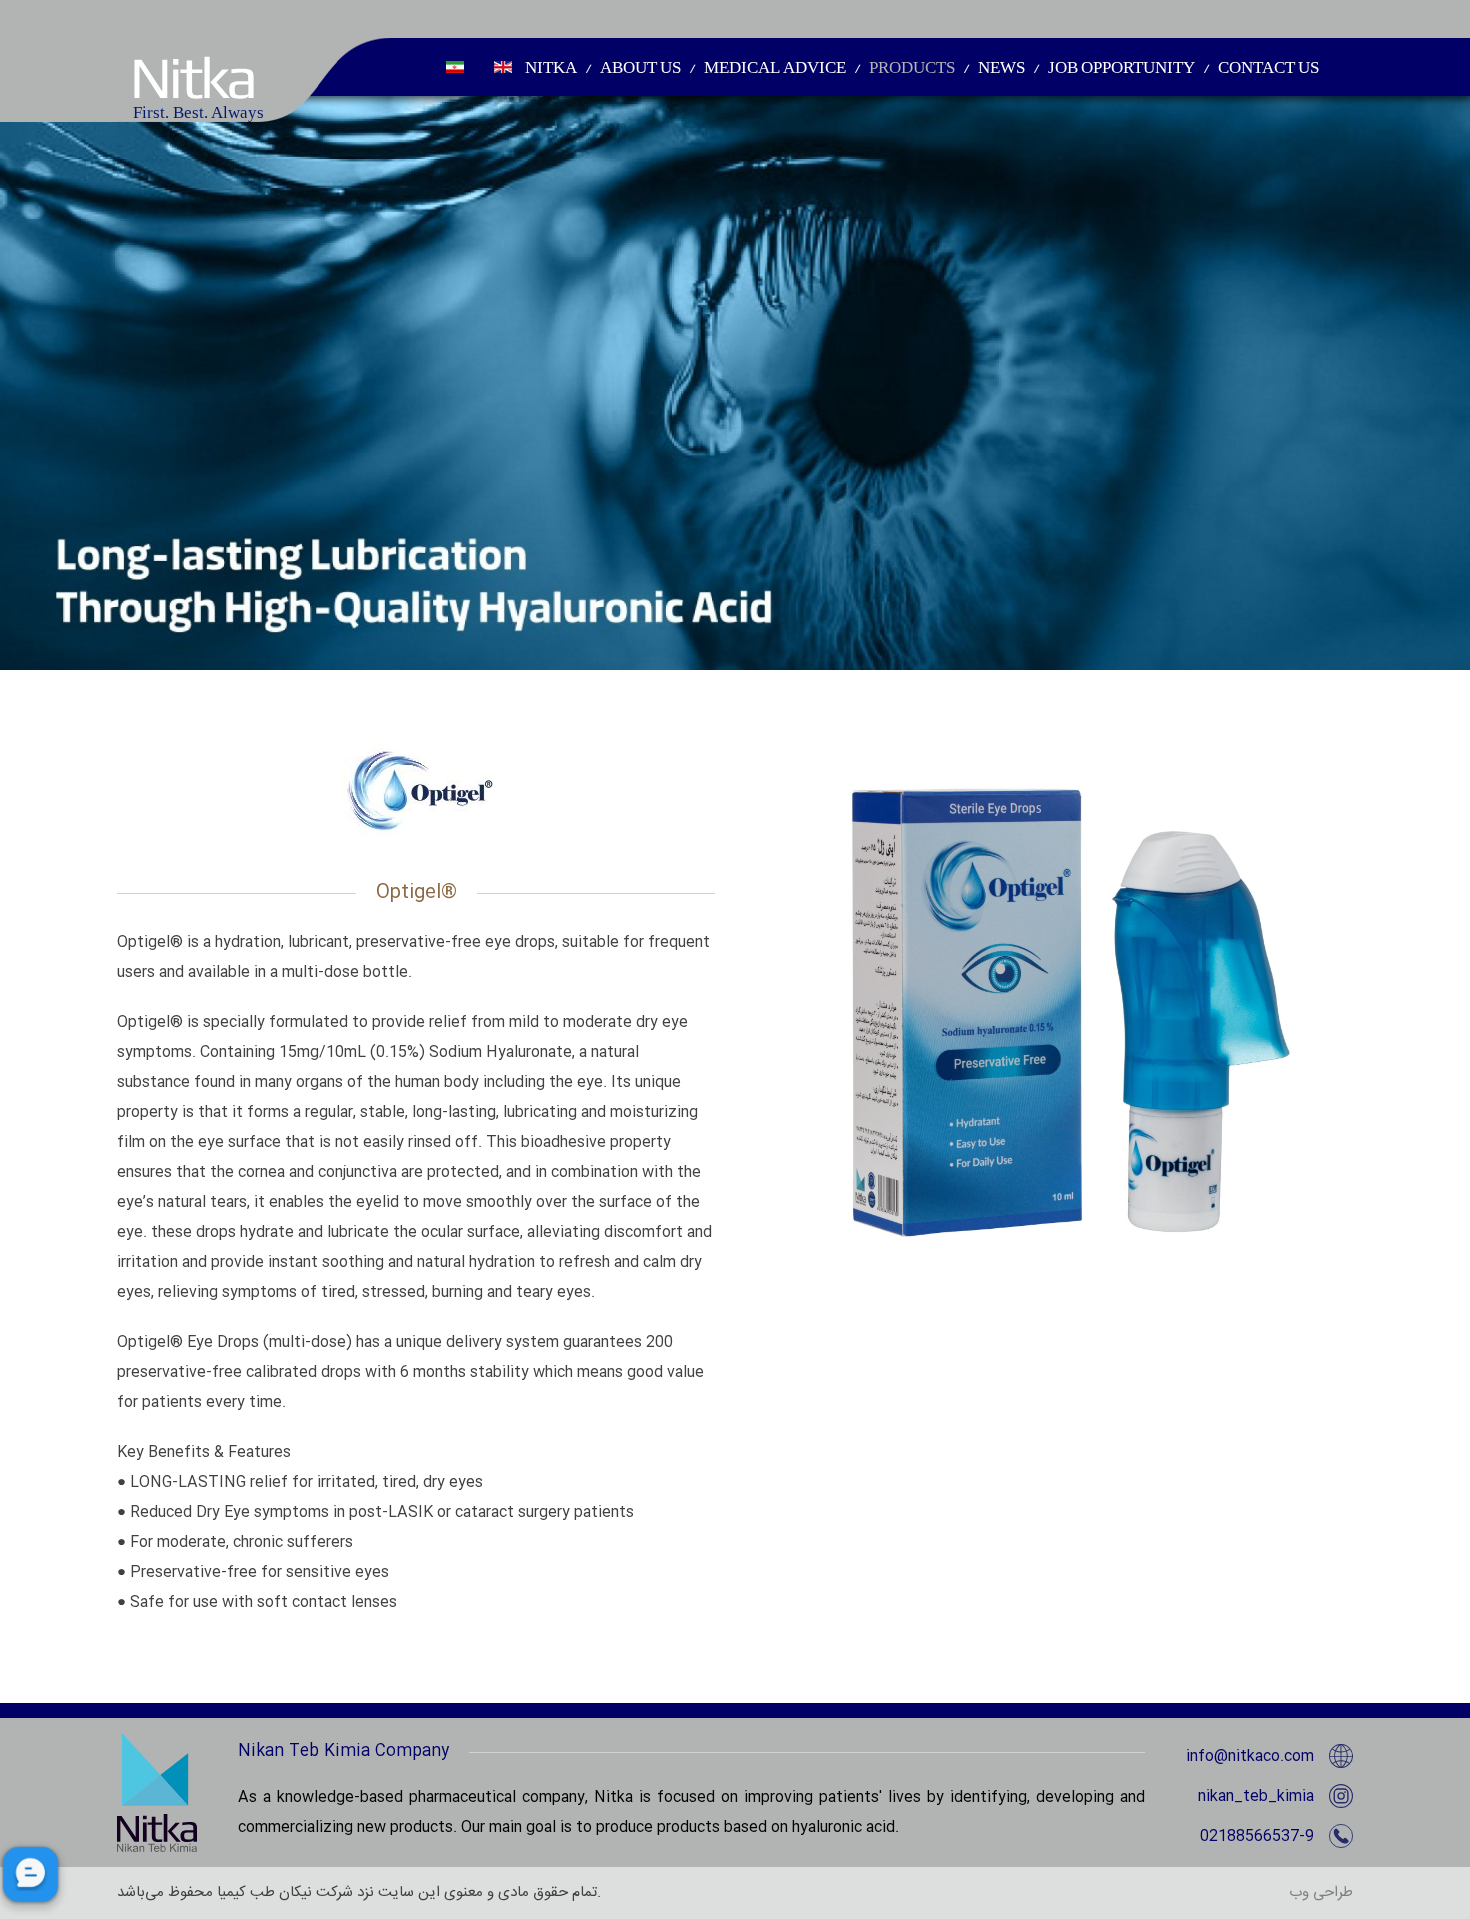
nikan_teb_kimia (1256, 1796)
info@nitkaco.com (1250, 1756)
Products (912, 67)
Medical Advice (775, 67)
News (1001, 67)
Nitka (551, 67)
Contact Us (1268, 67)
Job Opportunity (1121, 67)
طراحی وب (1321, 1892)
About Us (640, 67)
